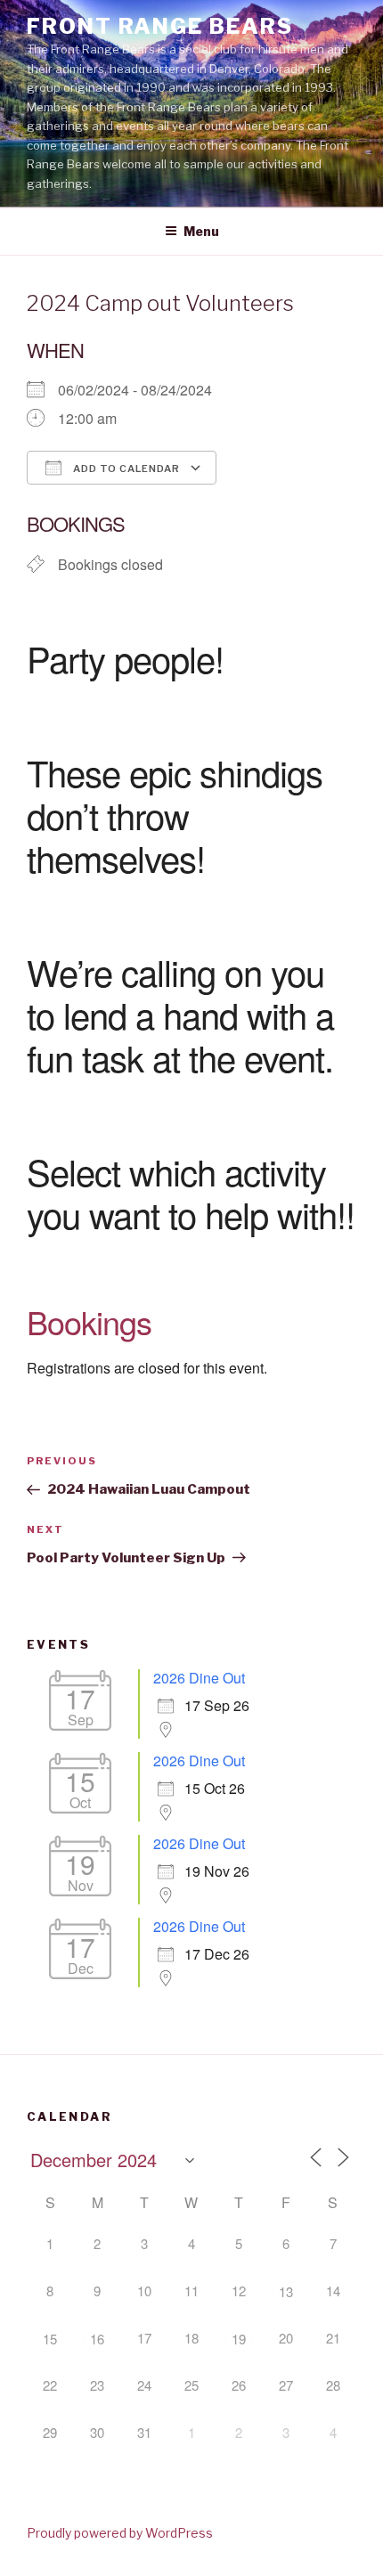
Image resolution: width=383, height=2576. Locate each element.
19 (239, 2339)
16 (97, 2339)
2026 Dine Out (199, 1678)
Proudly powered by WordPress (120, 2533)
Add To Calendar (125, 469)
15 (50, 2339)
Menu (201, 231)
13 (286, 2291)
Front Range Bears (160, 26)
